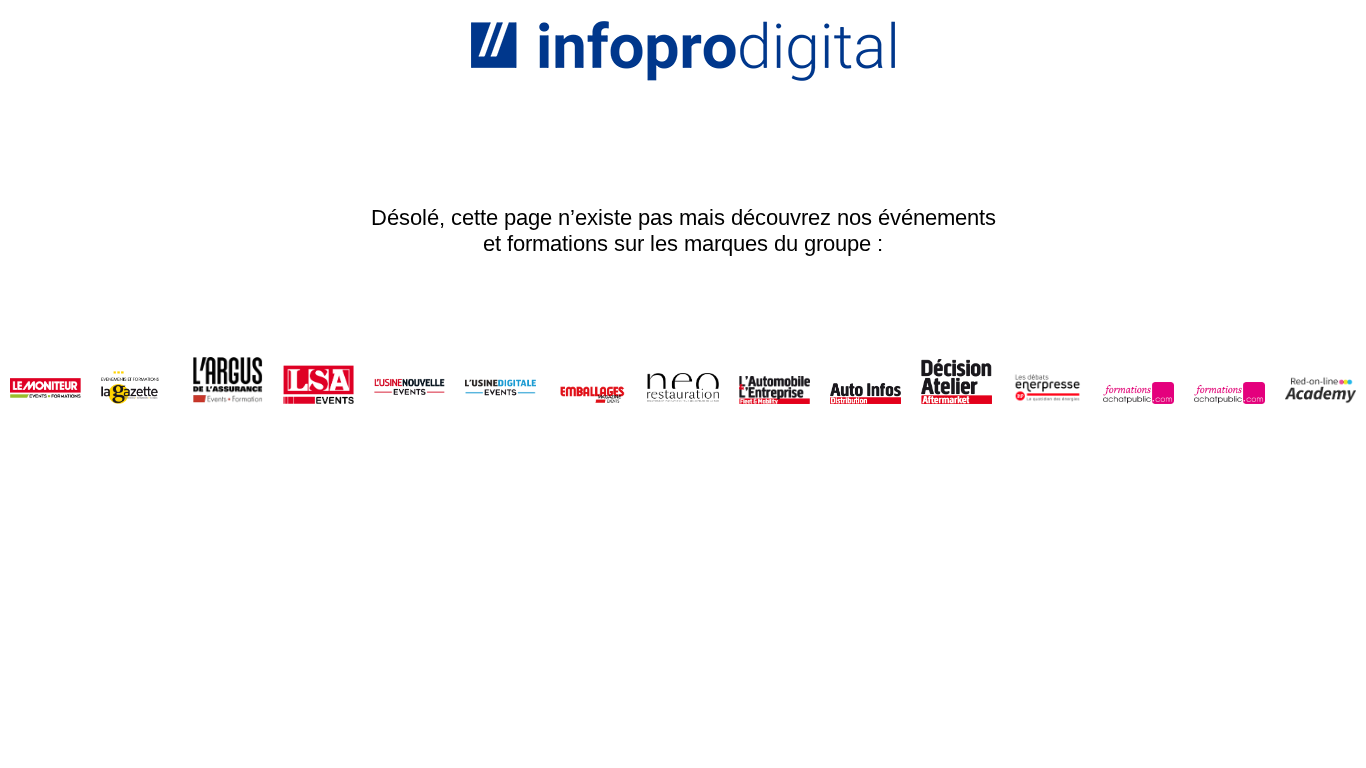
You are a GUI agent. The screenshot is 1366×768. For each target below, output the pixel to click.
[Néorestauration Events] (682, 382)
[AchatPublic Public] (1138, 382)
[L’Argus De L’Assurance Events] (227, 382)
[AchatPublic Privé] (1229, 382)
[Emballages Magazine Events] (591, 382)
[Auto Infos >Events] (865, 382)
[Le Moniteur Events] (45, 382)
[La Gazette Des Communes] (136, 382)
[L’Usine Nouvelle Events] (409, 382)
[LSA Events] (318, 382)
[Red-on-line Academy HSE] (1320, 382)
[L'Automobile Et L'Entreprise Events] (774, 382)
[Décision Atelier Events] (956, 382)
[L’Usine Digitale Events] (500, 382)
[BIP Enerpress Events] (1047, 382)
